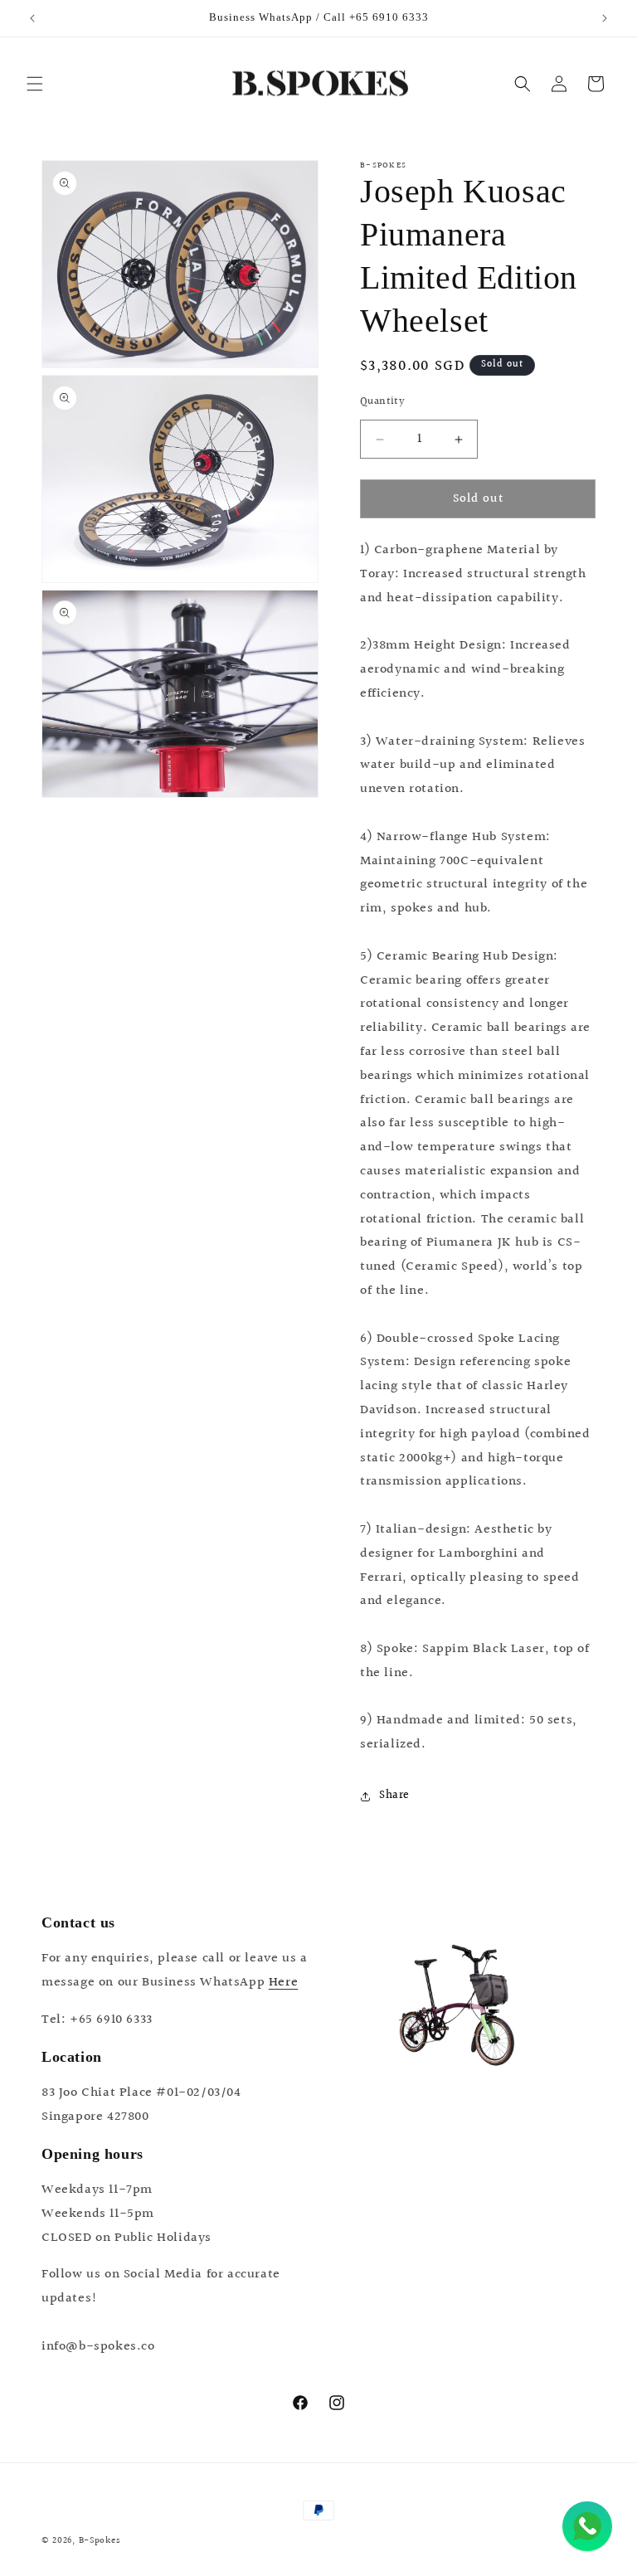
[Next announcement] (605, 18)
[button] (35, 84)
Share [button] (394, 1796)
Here (283, 1983)
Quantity (382, 402)
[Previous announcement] (32, 18)
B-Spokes (100, 2541)
